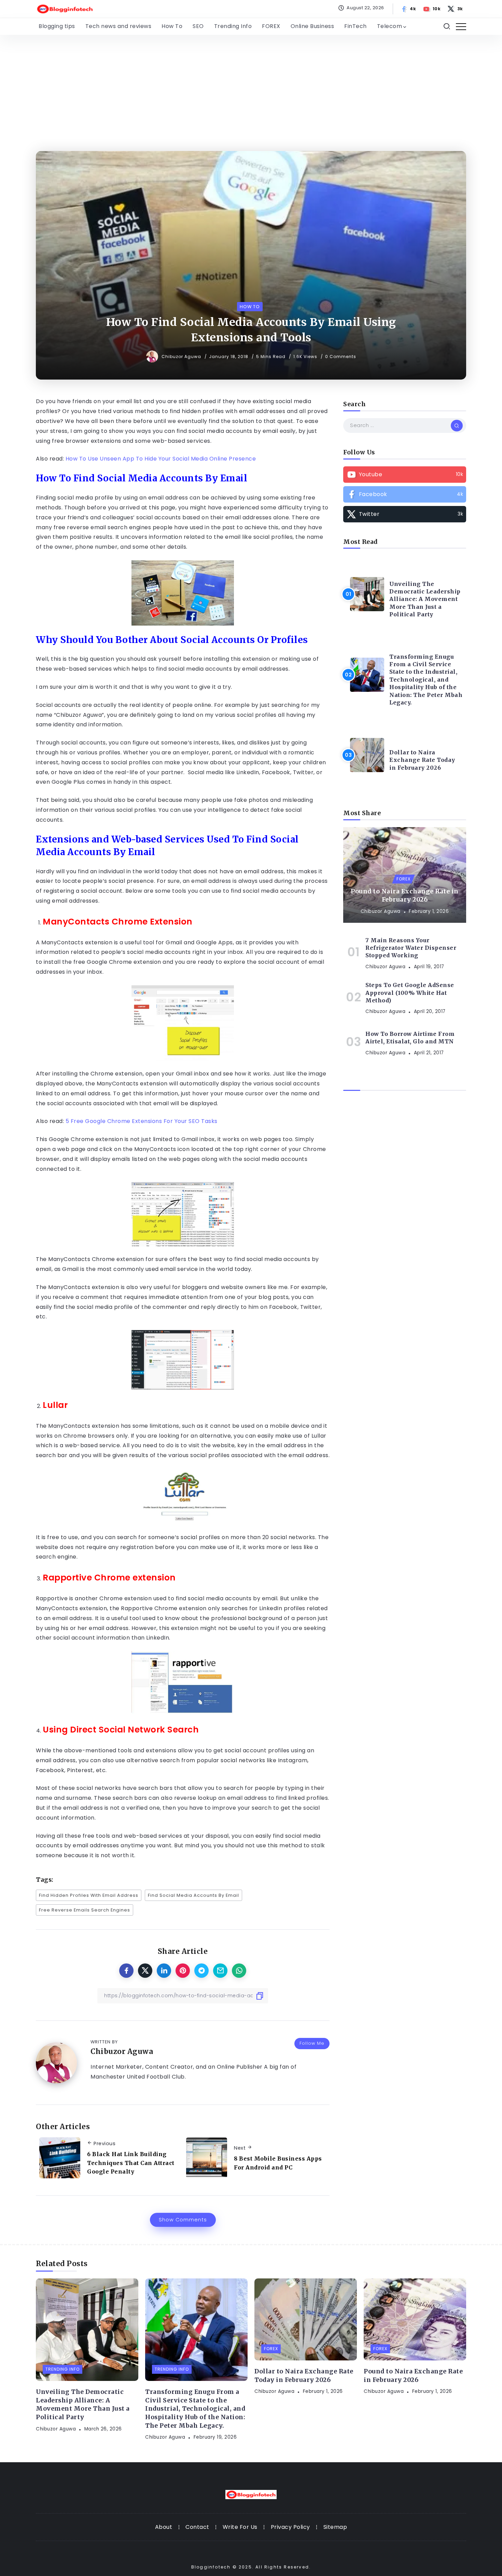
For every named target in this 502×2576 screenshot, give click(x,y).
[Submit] (457, 425)
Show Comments (183, 2220)
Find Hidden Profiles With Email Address (89, 1895)
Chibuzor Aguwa (182, 357)
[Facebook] (409, 9)
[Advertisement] (251, 86)
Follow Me (312, 2043)
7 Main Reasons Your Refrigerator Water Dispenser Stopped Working (411, 948)
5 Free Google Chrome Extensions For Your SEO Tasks (142, 1121)
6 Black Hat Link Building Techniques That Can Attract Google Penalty (131, 2163)
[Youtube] (432, 9)
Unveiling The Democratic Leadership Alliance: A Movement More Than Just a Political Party (425, 599)
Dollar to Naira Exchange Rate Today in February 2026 (422, 760)
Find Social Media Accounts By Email (193, 1895)
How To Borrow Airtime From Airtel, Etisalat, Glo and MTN (410, 1038)
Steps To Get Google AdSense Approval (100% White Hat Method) (410, 993)
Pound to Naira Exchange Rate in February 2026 (405, 896)
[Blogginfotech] (65, 8)
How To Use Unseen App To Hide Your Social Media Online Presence (161, 459)
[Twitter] (456, 9)
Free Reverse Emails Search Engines (85, 1910)
